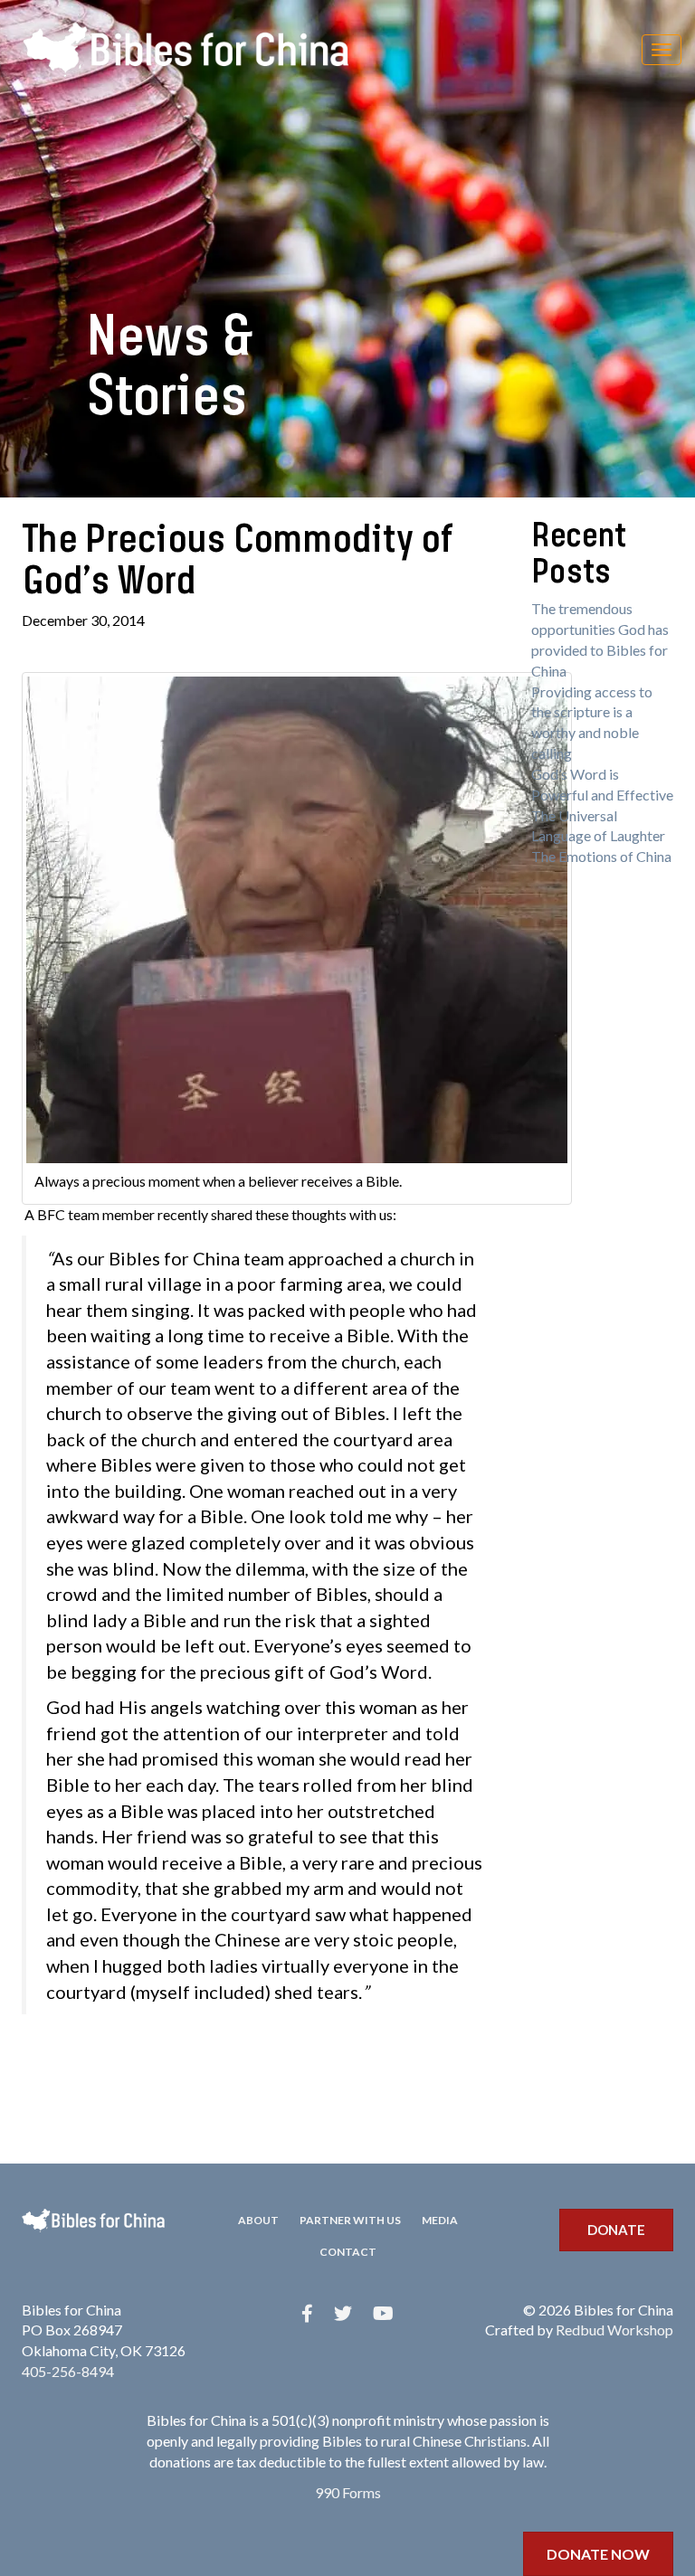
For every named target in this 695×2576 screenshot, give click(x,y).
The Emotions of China (601, 856)
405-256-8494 (68, 2371)
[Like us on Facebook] (307, 2313)
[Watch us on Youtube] (383, 2313)
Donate (616, 2230)
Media (440, 2220)
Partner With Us (350, 2220)
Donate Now (598, 2554)
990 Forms (348, 2492)
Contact (348, 2252)
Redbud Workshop (614, 2330)
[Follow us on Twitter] (343, 2313)
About (258, 2220)
